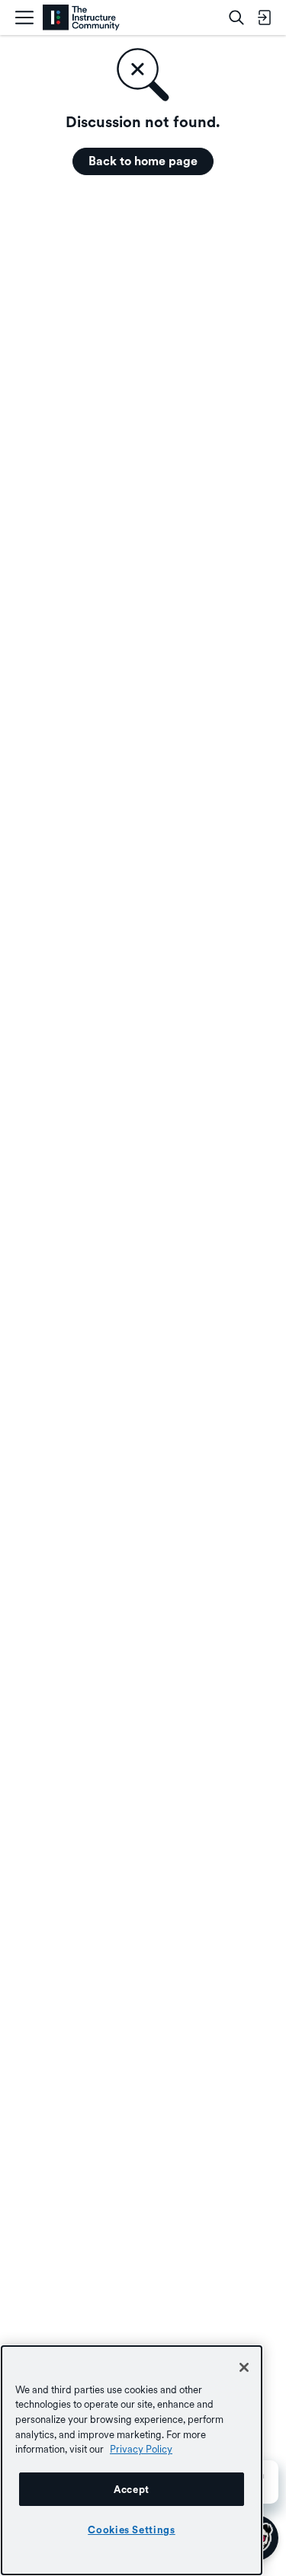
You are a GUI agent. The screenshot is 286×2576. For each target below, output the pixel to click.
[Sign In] (264, 18)
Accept (132, 2489)
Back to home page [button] (143, 161)
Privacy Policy (141, 2449)
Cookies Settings (132, 2530)
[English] (81, 18)
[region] (132, 2460)
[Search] (236, 18)
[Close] (244, 2367)
